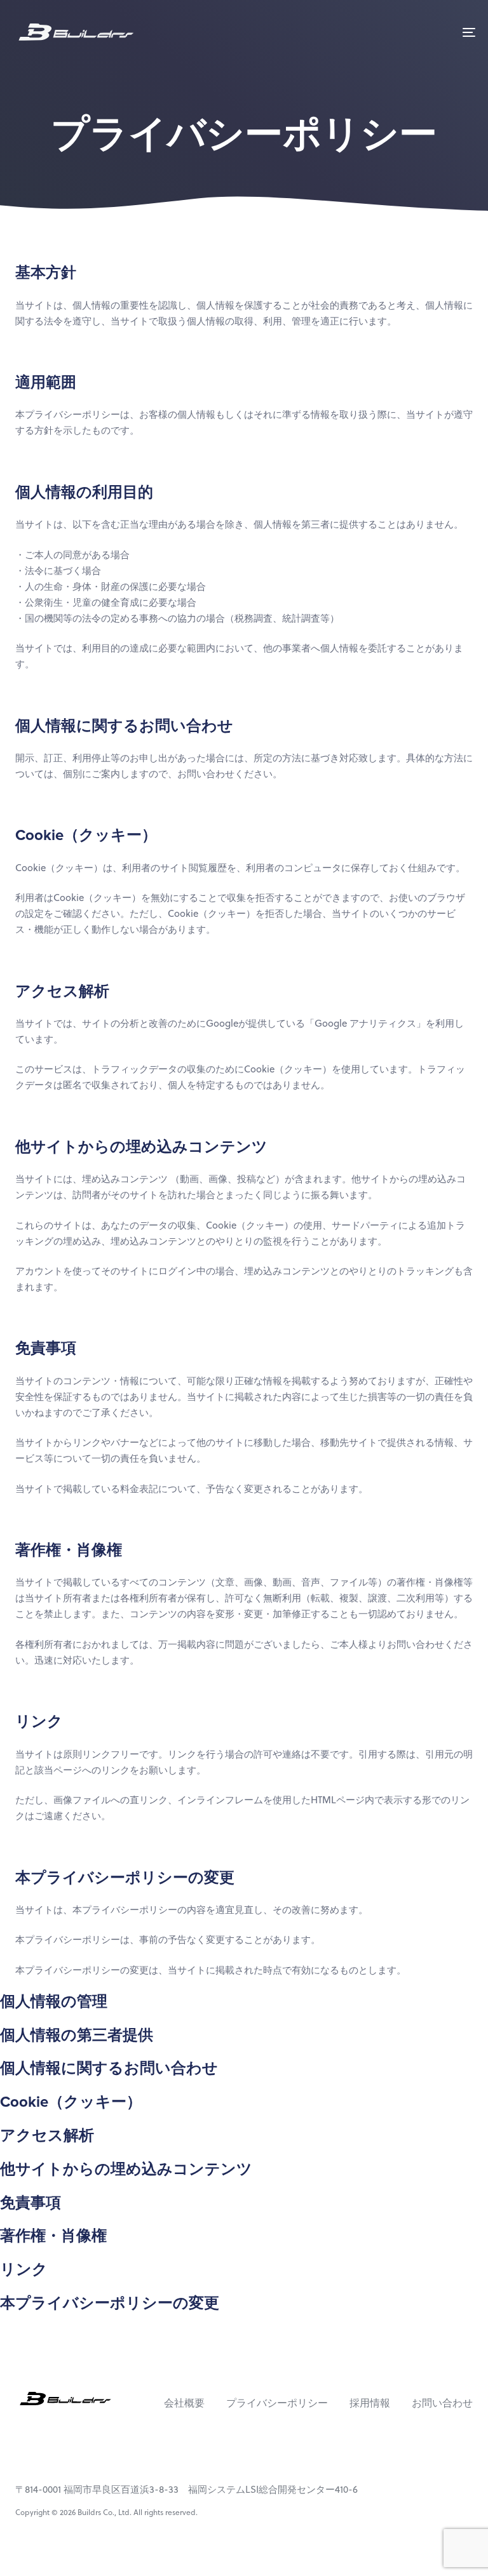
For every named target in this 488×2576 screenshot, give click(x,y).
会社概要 (184, 2402)
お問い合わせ (442, 2402)
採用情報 (370, 2402)
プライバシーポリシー (277, 2402)
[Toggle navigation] (398, 32)
